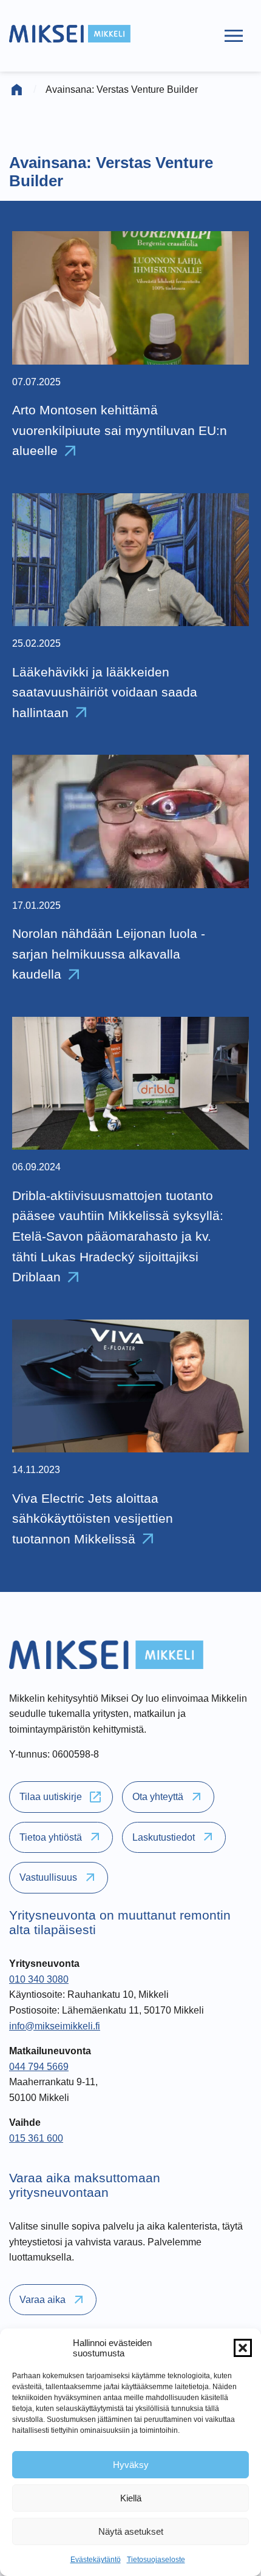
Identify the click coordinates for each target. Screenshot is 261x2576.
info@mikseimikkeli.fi (55, 2026)
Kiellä (131, 2498)
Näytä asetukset (131, 2531)
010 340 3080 (39, 1979)
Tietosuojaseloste (156, 2560)
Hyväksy (131, 2465)
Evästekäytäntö (96, 2560)
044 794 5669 (39, 2067)
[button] (243, 2348)
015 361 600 (36, 2138)
